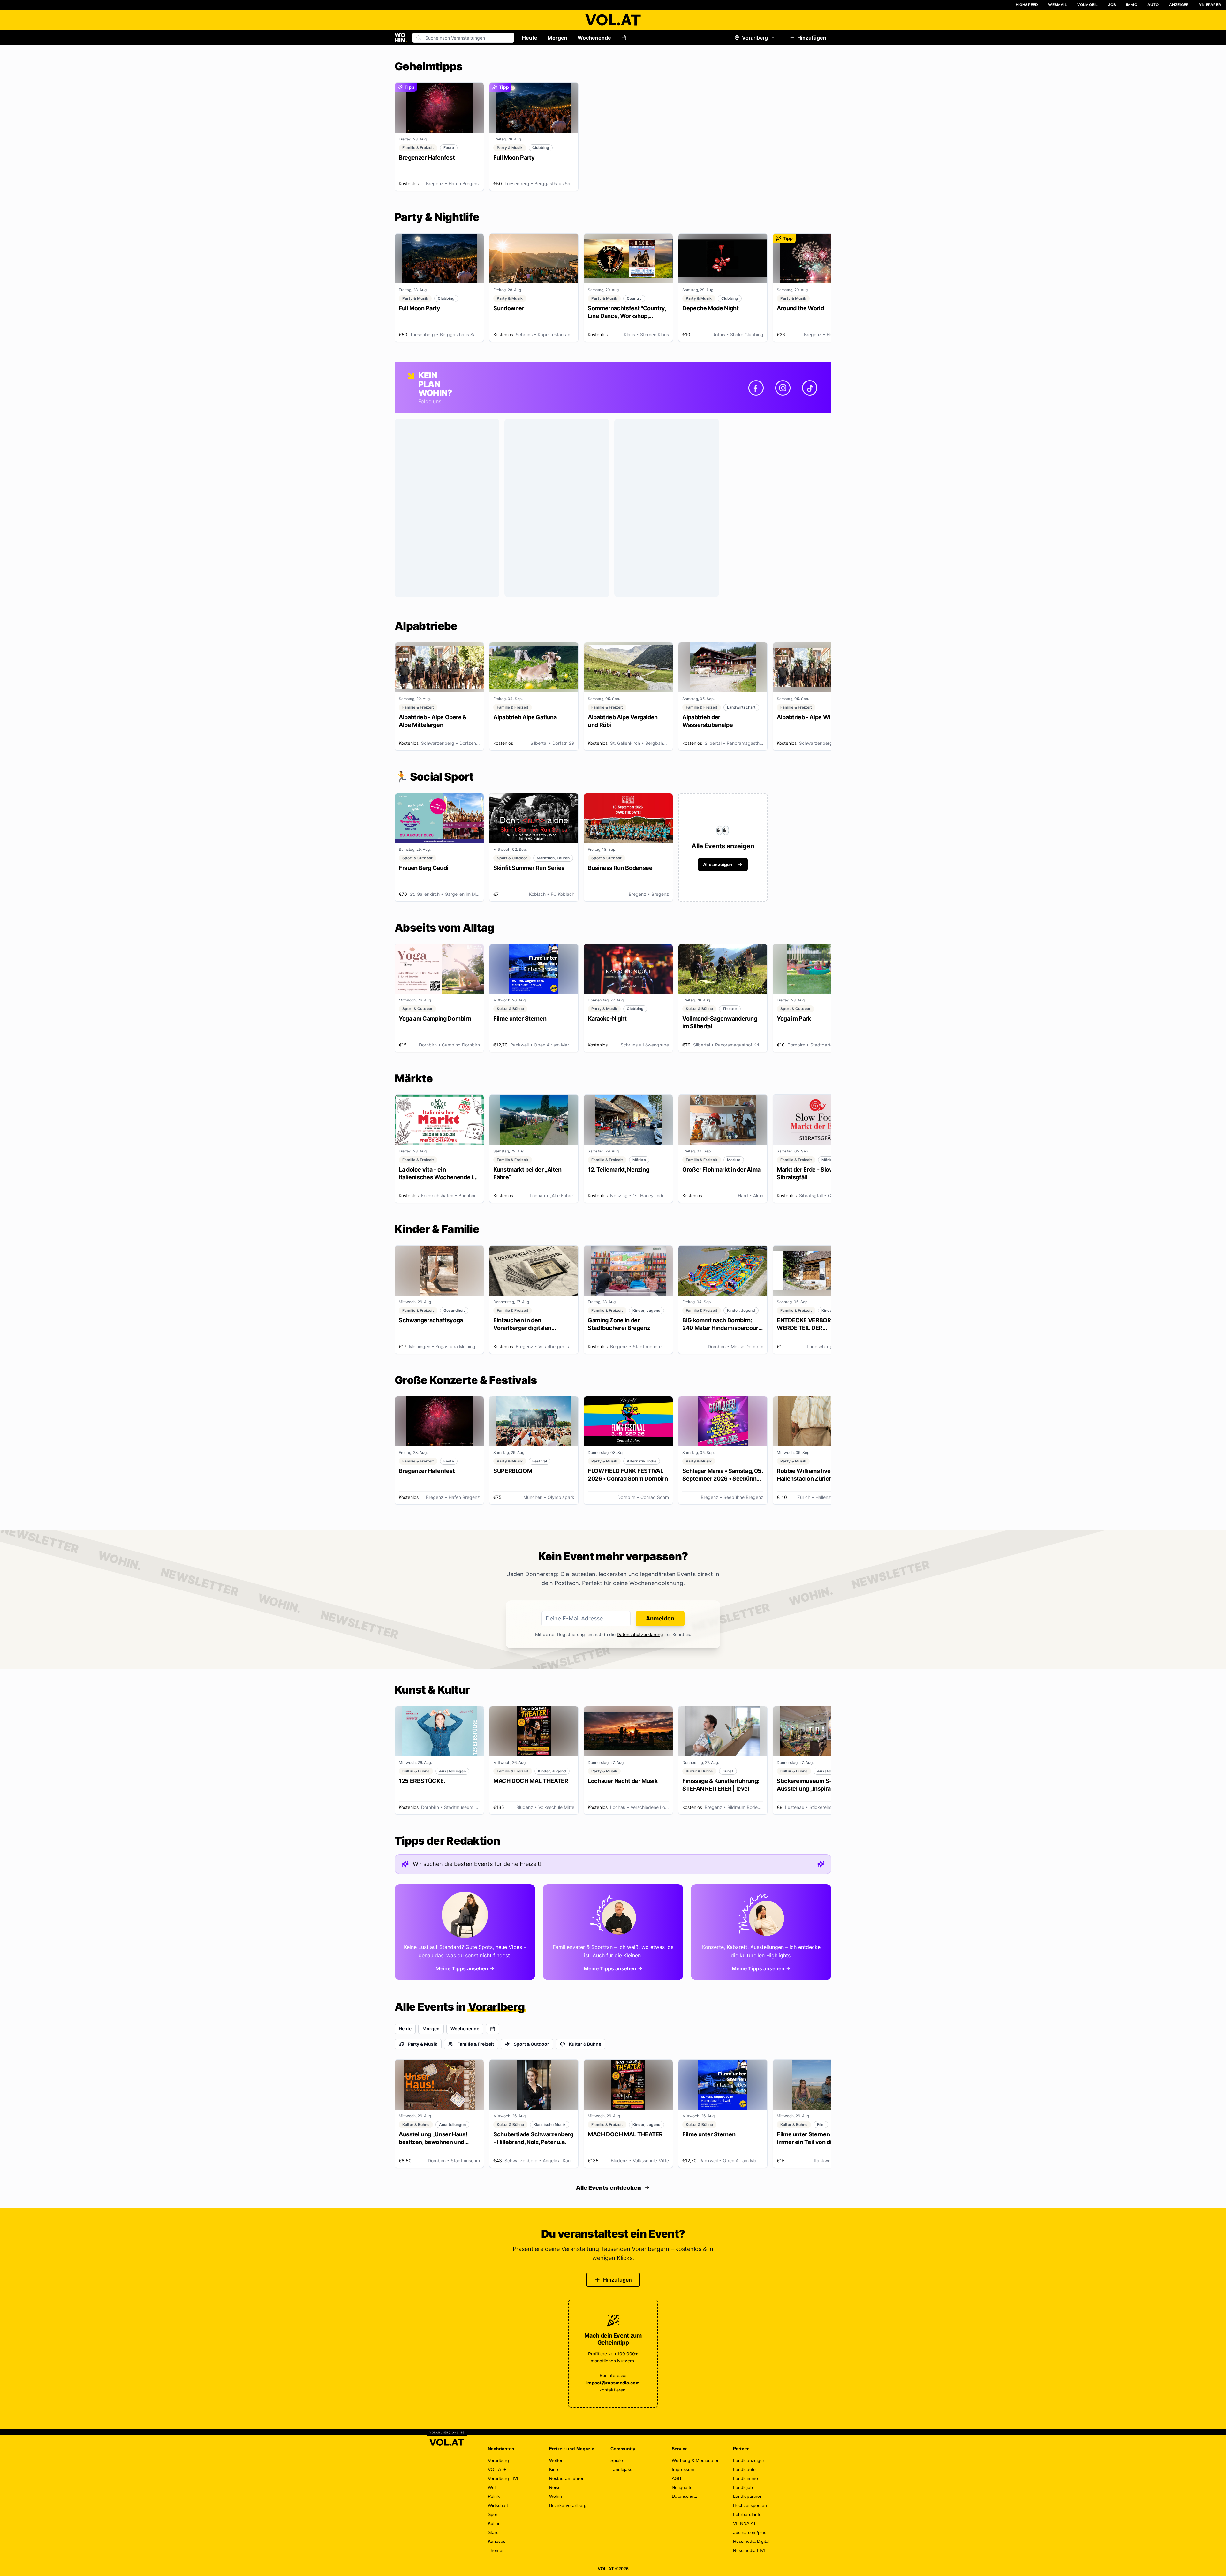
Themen (496, 2550)
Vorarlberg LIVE (504, 2478)
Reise (555, 2487)
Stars (493, 2532)
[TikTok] (810, 388)
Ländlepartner (747, 2496)
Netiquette (682, 2487)
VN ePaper (1210, 5)
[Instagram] (783, 388)
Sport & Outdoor (531, 2044)
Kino (554, 2469)
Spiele (617, 2460)
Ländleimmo (745, 2478)
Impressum (683, 2469)
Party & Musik (423, 2044)
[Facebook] (756, 388)
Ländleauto (744, 2469)
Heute (530, 38)
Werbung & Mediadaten (696, 2460)
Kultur (494, 2523)
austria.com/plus (750, 2532)
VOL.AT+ (497, 2469)
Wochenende (594, 38)
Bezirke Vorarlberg (568, 2505)
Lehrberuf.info (747, 2514)
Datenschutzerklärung (640, 1634)
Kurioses (497, 2541)
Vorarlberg (755, 38)
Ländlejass (621, 2469)
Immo (1132, 5)
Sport (493, 2514)
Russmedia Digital (751, 2541)
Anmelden (660, 1618)
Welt (492, 2487)
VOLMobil (1088, 5)
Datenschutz (684, 2496)
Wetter (556, 2460)
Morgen (557, 38)
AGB (676, 2478)
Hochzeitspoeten (750, 2505)
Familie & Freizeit (476, 2044)
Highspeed (1027, 5)
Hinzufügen (812, 38)
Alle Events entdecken (609, 2188)
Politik (494, 2496)
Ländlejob (743, 2487)
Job (1112, 5)
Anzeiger (1179, 5)
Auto (1153, 5)
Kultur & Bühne (585, 2044)
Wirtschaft (498, 2505)
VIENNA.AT (745, 2523)
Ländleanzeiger (749, 2460)
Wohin (556, 2496)
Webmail (1057, 5)
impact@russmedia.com (613, 2383)
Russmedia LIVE (750, 2550)
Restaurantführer (566, 2478)
